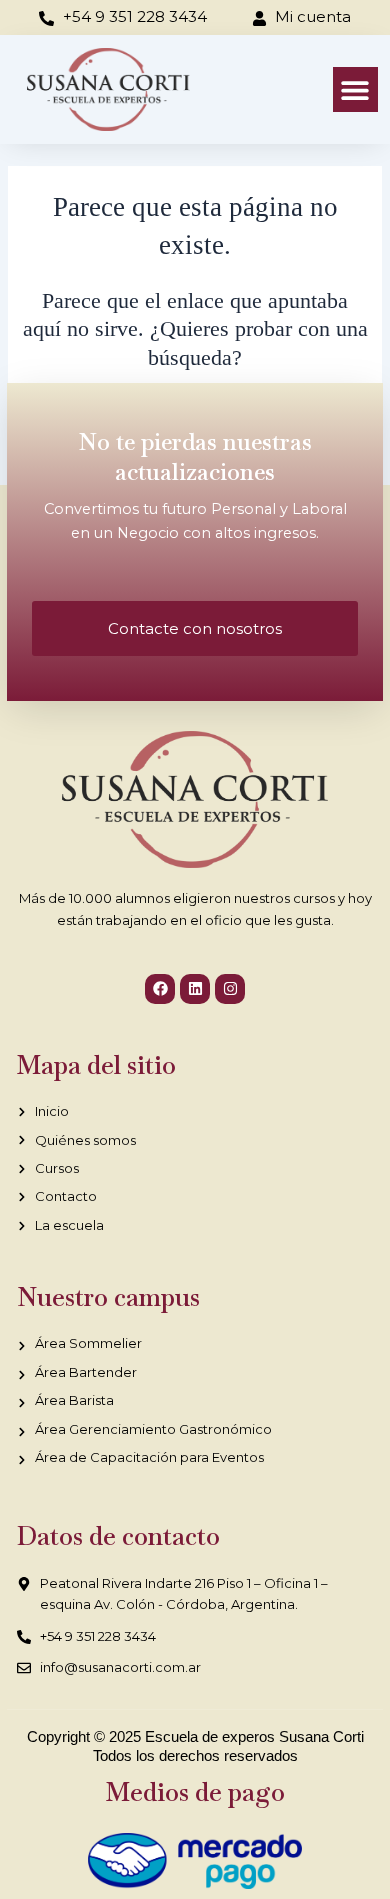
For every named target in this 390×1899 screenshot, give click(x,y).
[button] (355, 89)
